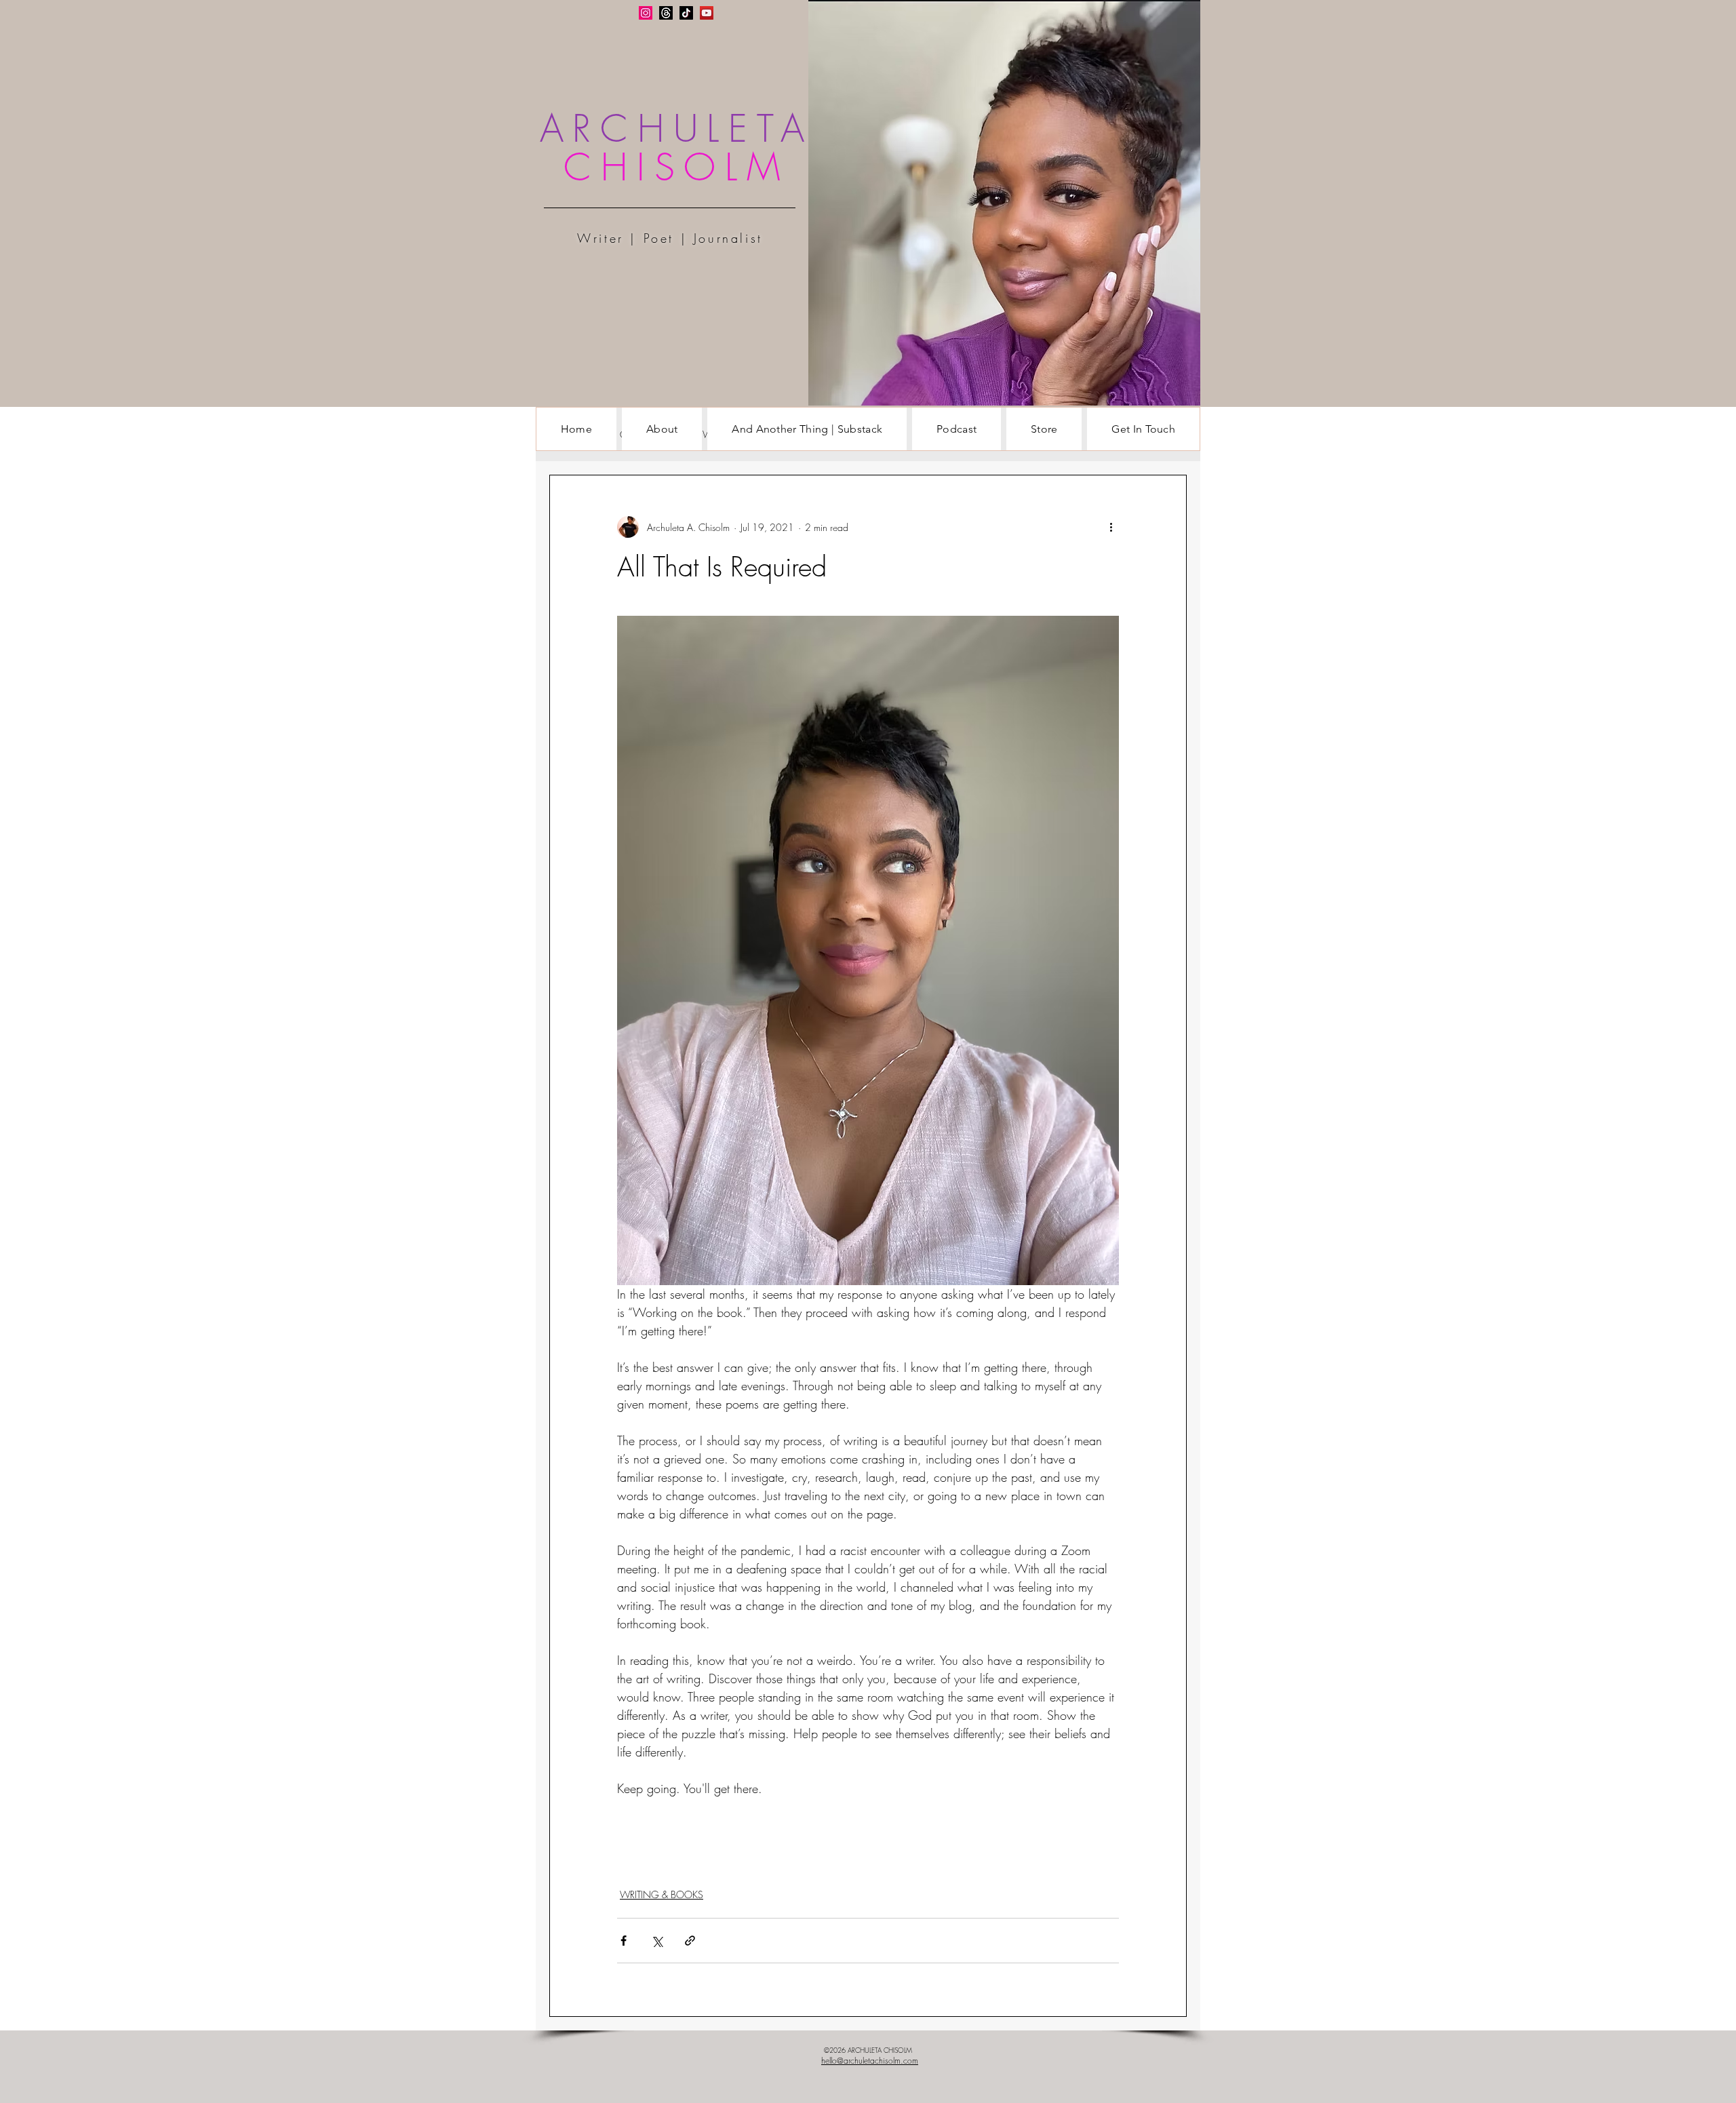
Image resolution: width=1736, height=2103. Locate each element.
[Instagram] (646, 13)
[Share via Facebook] (624, 1941)
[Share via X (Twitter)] (657, 1941)
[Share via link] (690, 1941)
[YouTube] (707, 13)
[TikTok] (686, 13)
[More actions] (1111, 527)
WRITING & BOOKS (662, 1894)
